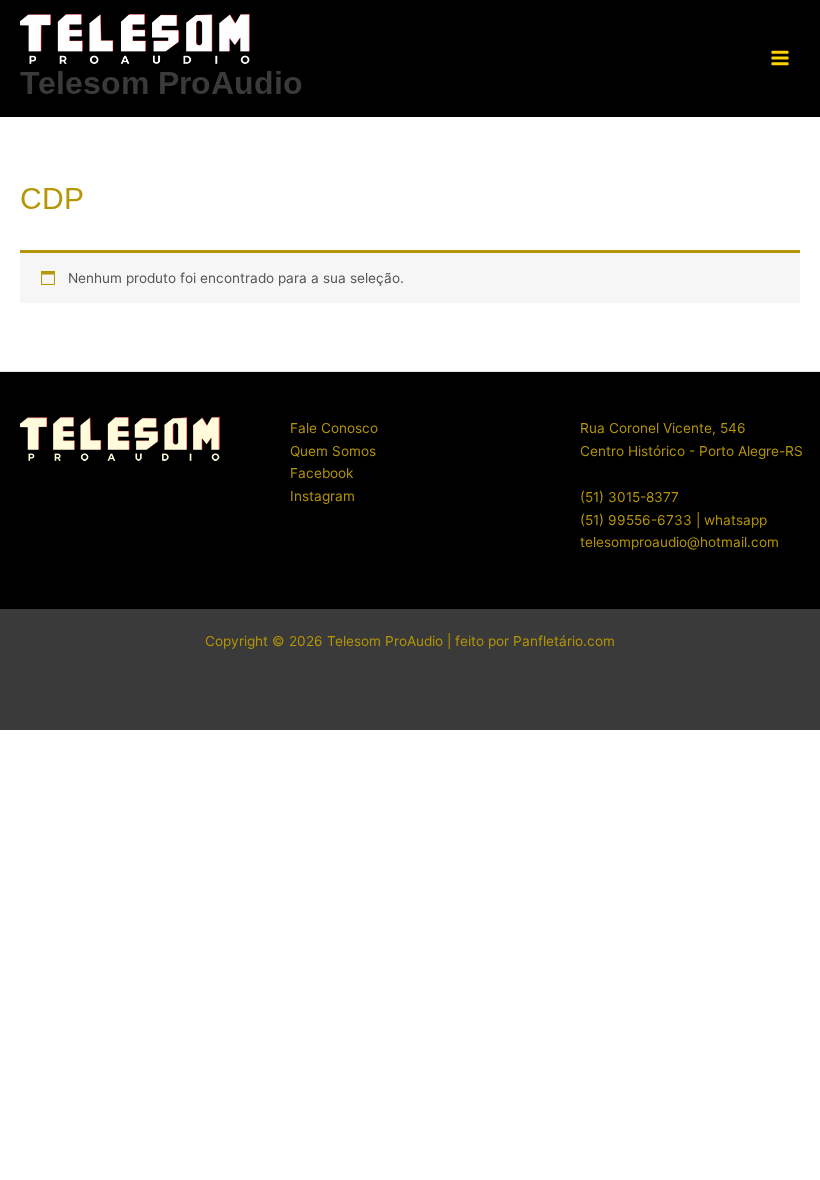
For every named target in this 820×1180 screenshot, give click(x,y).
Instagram (322, 496)
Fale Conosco (334, 428)
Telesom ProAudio (161, 83)
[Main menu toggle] (780, 58)
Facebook (321, 473)
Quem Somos (333, 451)
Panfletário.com (564, 641)
